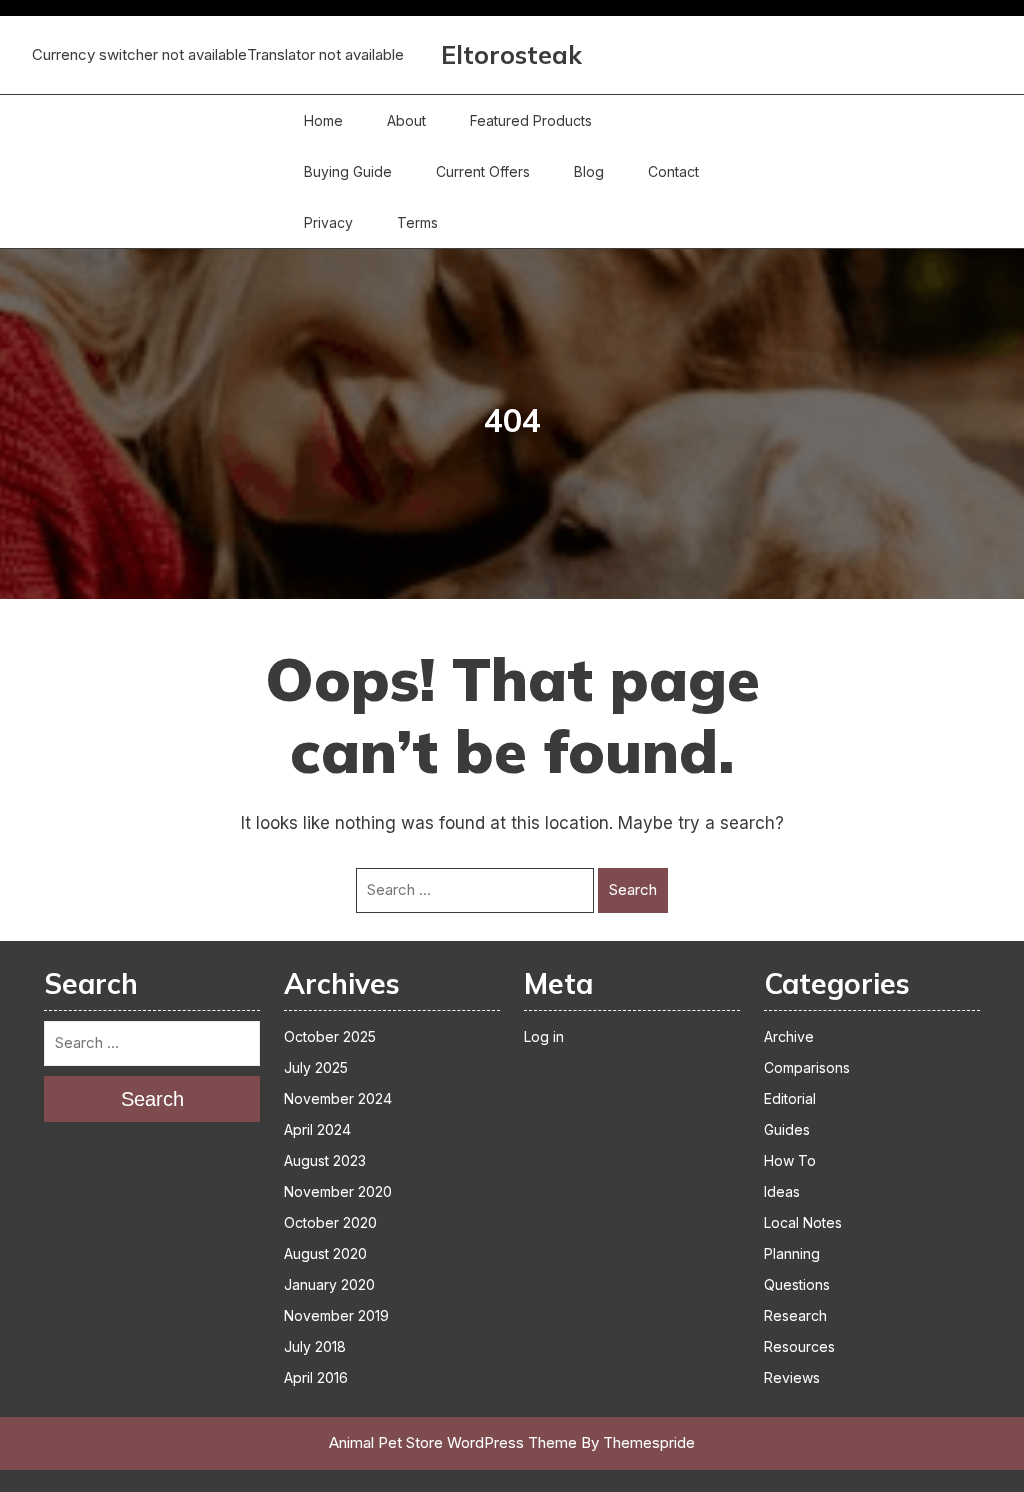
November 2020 (338, 1191)
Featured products (531, 120)
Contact (673, 171)
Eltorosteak (511, 54)
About (406, 120)
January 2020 (329, 1284)
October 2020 (330, 1222)
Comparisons (807, 1067)
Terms (417, 222)
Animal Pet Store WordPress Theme (453, 1442)
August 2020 (325, 1253)
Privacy (328, 222)
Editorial (790, 1098)
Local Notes (803, 1222)
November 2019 (336, 1315)
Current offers (483, 171)
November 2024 (338, 1098)
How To (790, 1160)
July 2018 (315, 1346)
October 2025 (330, 1036)
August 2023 (325, 1160)
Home (323, 120)
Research (795, 1315)
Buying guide (348, 171)
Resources (799, 1346)
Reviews (792, 1377)
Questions (797, 1284)
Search (633, 889)
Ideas (782, 1191)
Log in (544, 1036)
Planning (792, 1253)
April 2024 (317, 1129)
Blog (589, 171)
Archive (789, 1036)
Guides (787, 1129)
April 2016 (316, 1377)
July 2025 (316, 1067)
